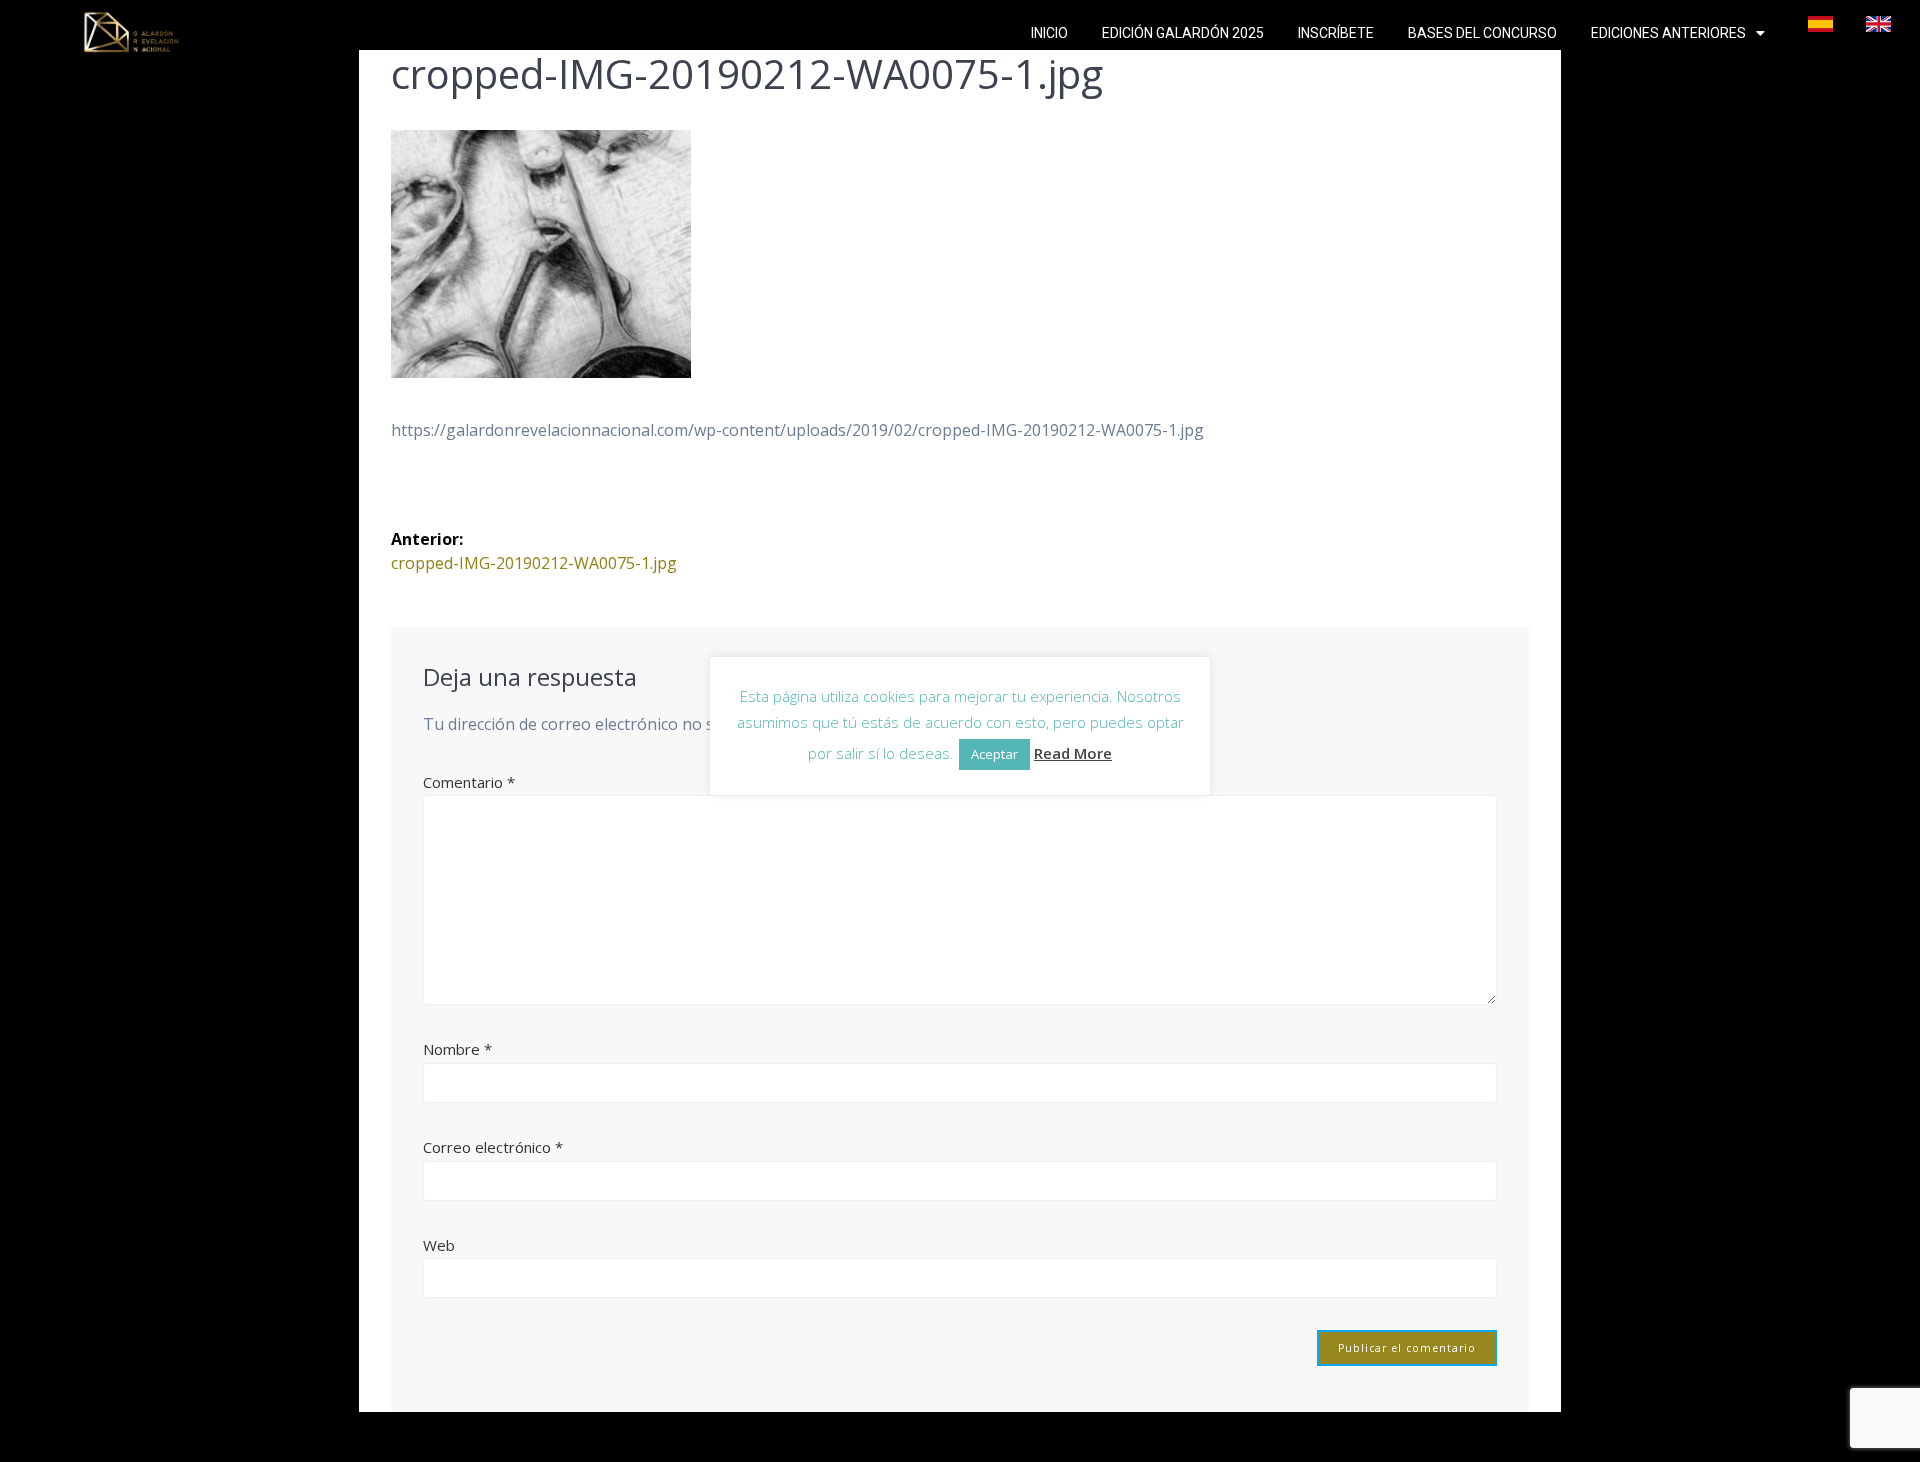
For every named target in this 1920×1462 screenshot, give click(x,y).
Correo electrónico (493, 1147)
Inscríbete (1336, 33)
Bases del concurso (1482, 33)
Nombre (457, 1049)
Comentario (469, 782)
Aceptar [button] (994, 754)
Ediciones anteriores (1668, 33)
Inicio (1049, 33)
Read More (1073, 753)
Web (439, 1245)
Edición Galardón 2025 (1183, 33)
